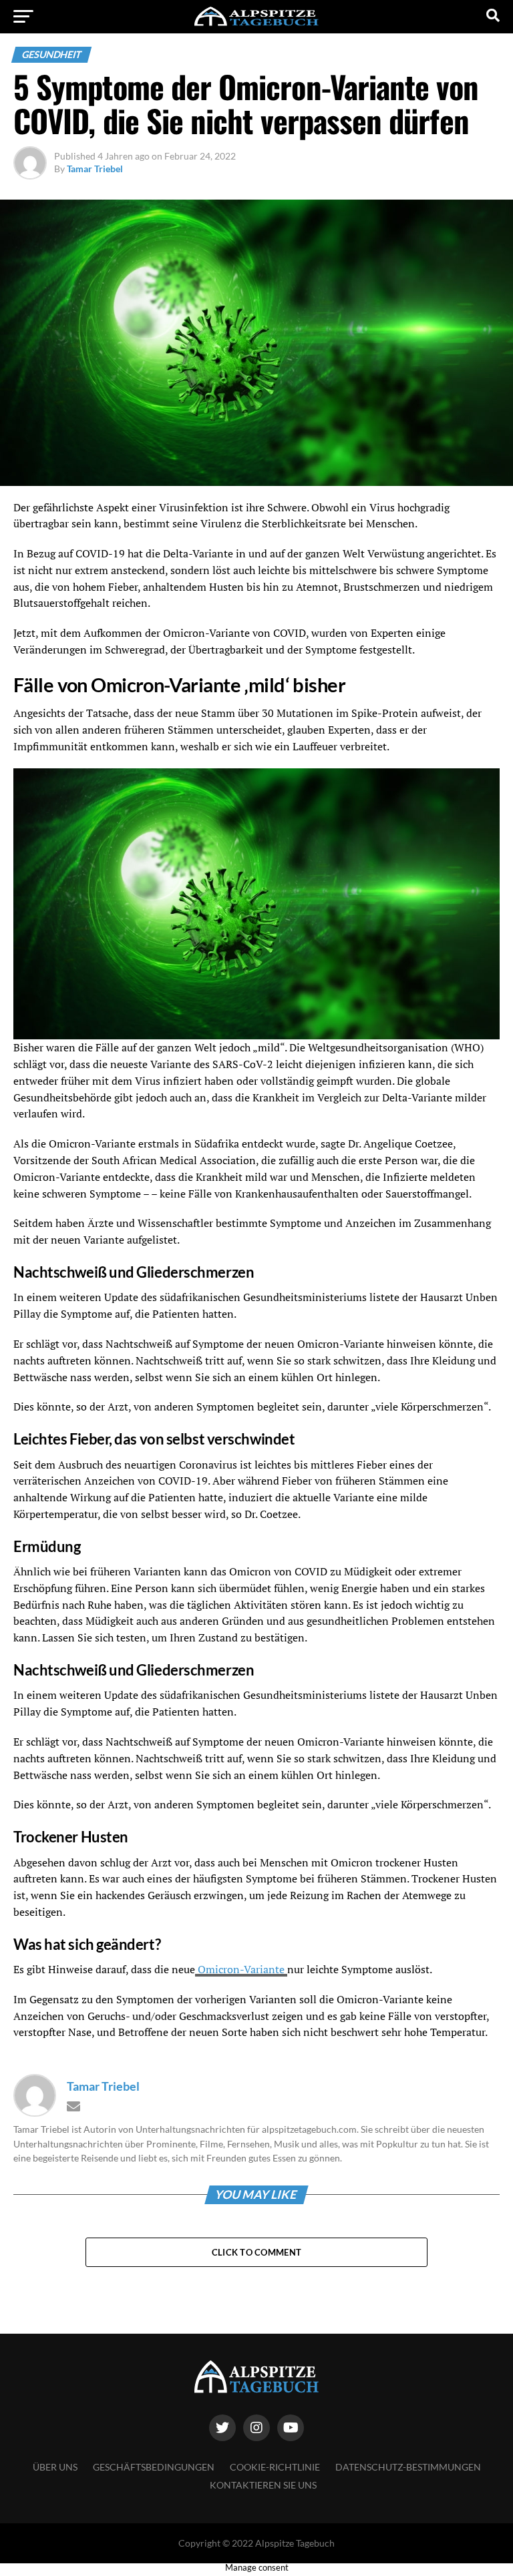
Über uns (55, 2467)
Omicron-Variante (241, 1969)
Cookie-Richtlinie (275, 2467)
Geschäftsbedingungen (154, 2467)
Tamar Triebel (95, 169)
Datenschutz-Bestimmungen (408, 2467)
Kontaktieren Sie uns (263, 2485)
